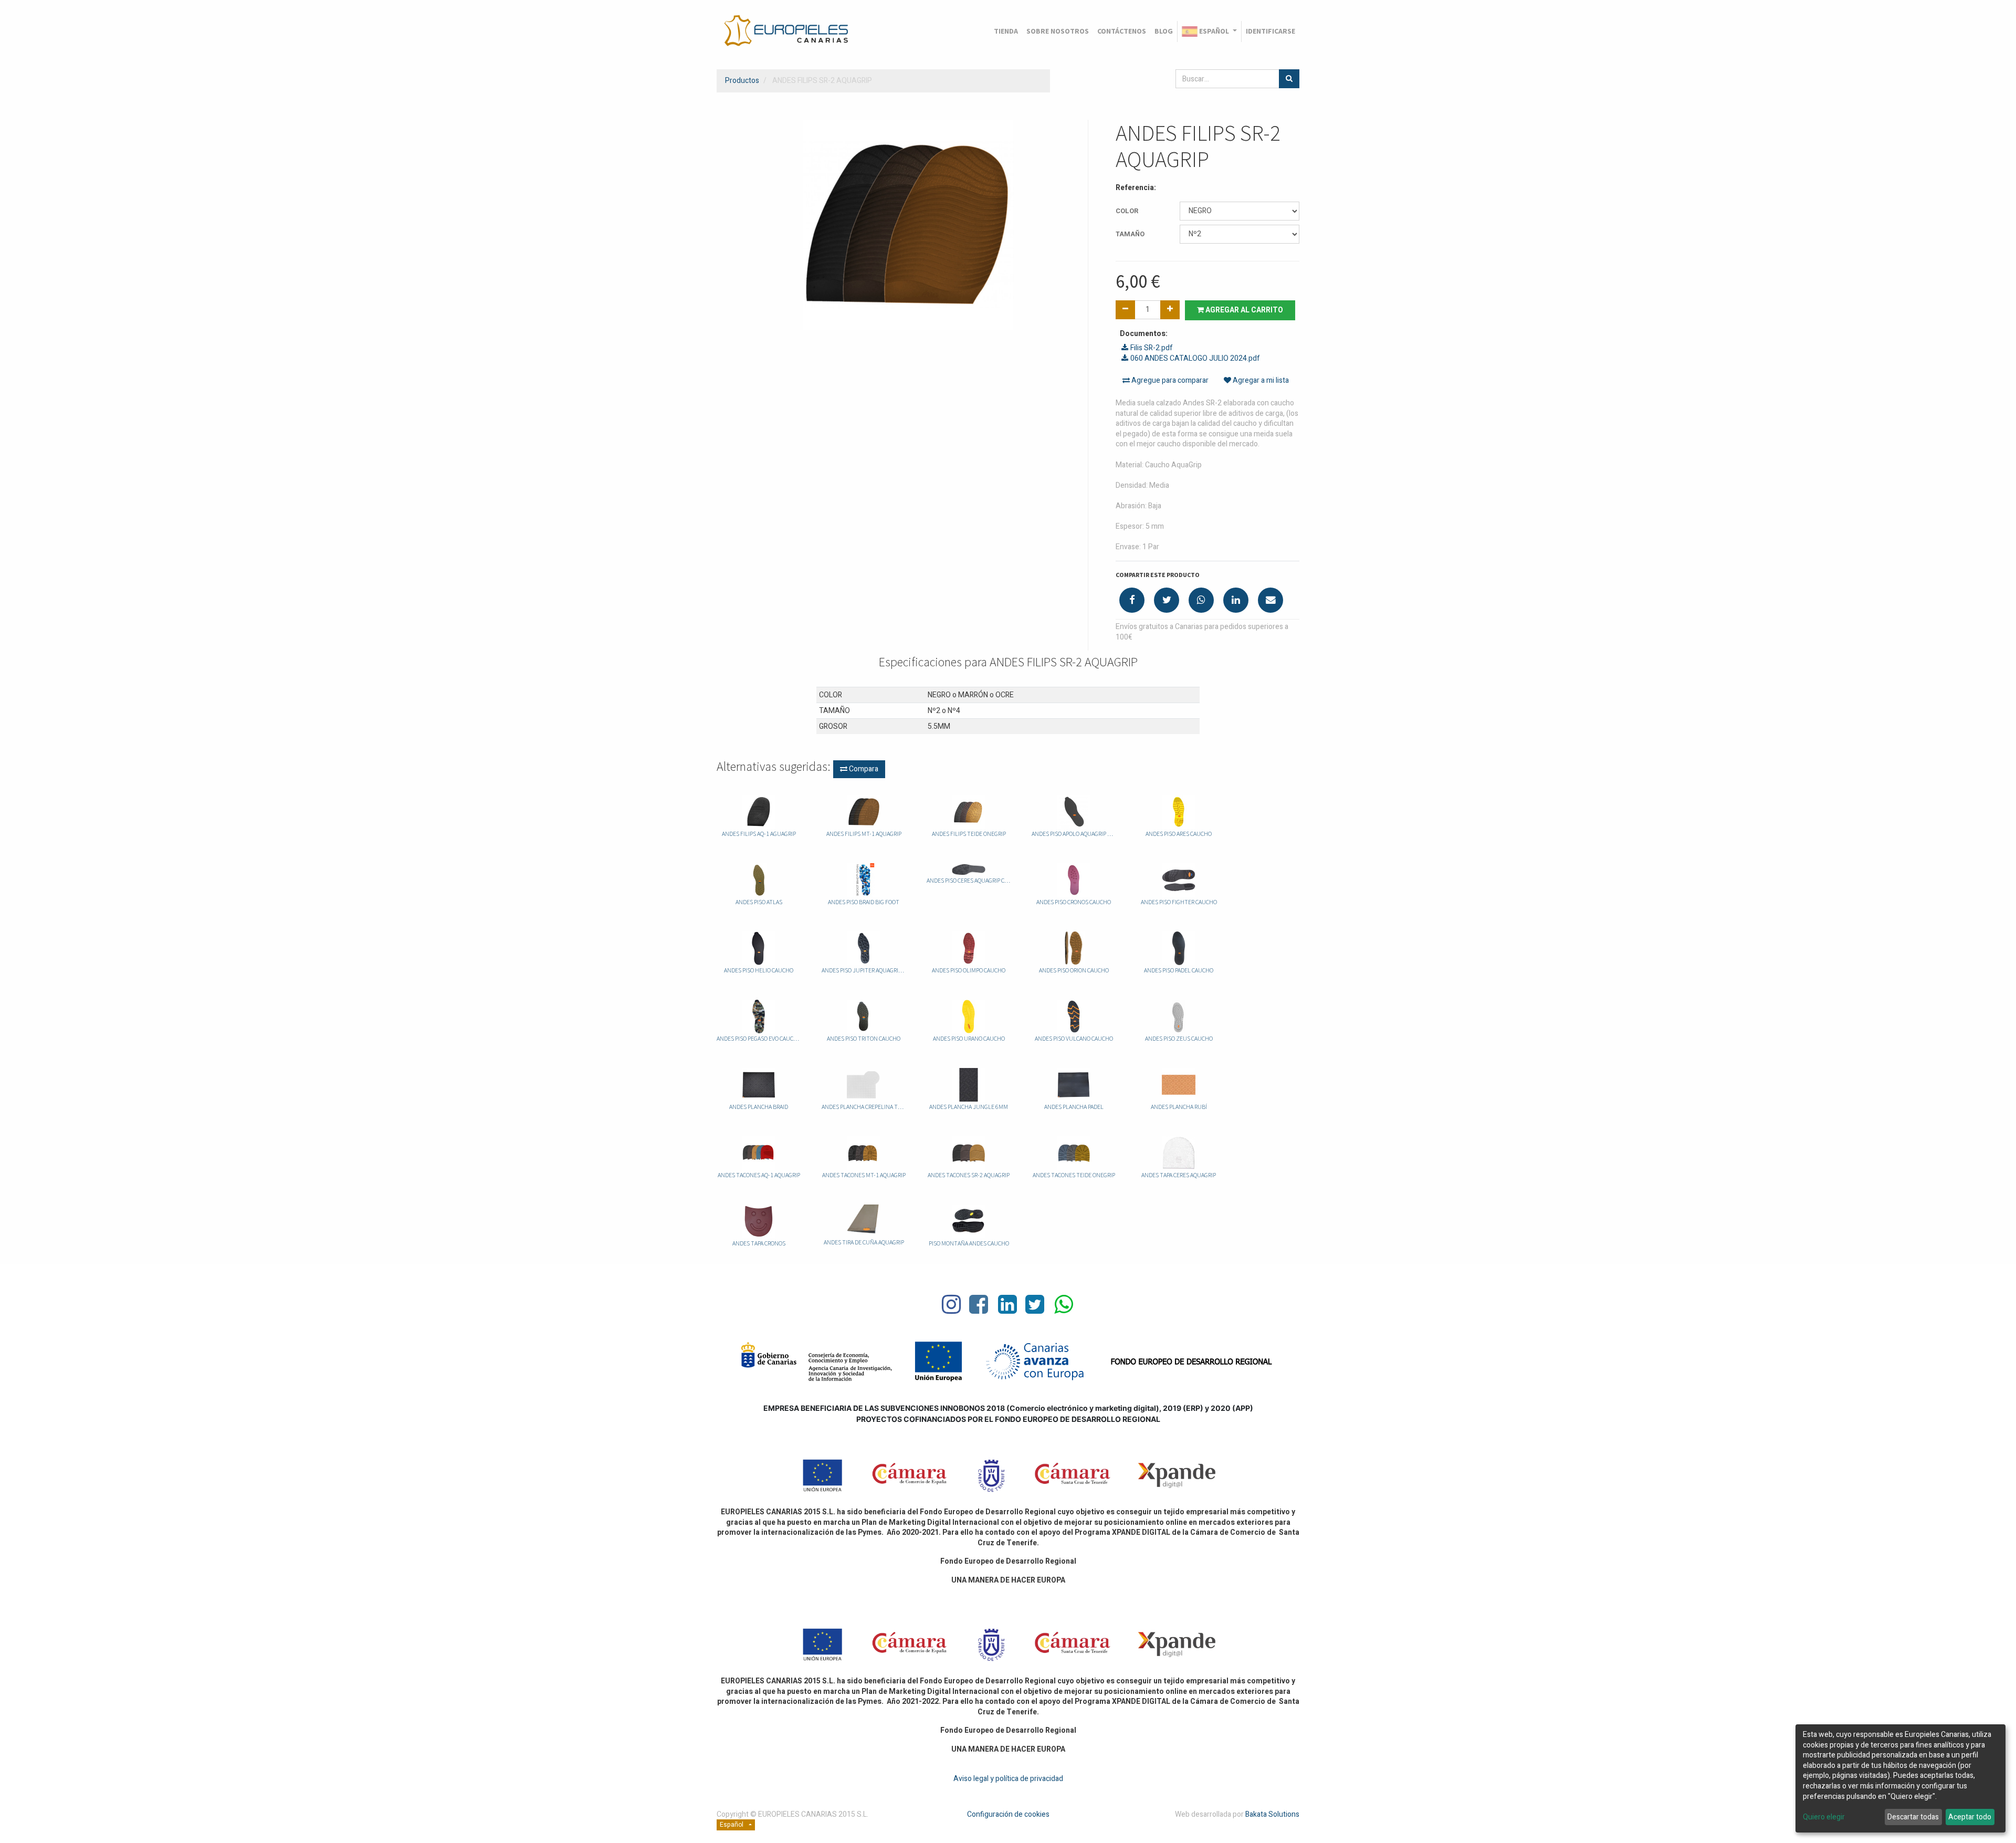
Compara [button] (863, 769)
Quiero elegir (1824, 1817)
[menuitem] (1006, 32)
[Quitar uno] (1125, 310)
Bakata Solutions (1272, 1814)
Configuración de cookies (1008, 1814)
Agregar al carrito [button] (1243, 310)
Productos (742, 81)
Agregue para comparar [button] (1169, 380)
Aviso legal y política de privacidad (1008, 1779)
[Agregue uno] (1170, 310)
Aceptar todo (1970, 1817)
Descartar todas (1913, 1817)
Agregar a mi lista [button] (1260, 380)
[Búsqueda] (1289, 79)
